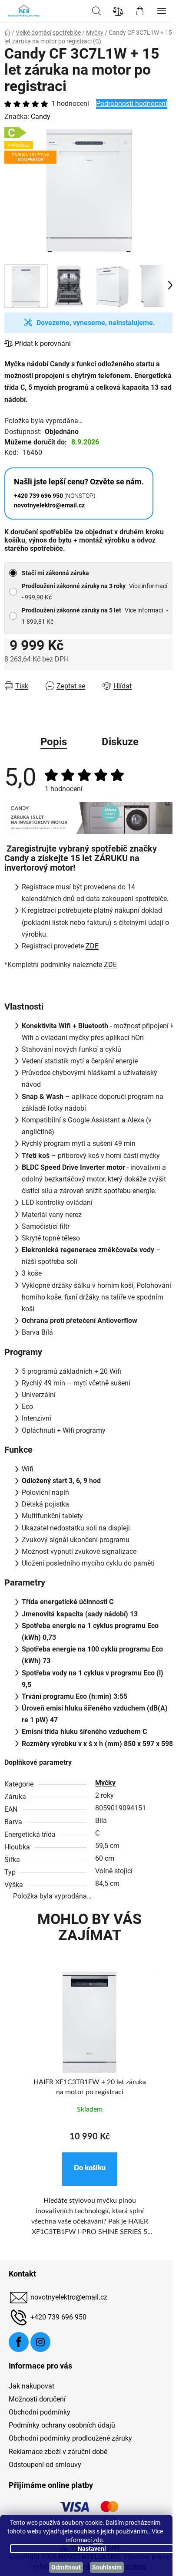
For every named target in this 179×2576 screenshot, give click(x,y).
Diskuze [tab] (120, 742)
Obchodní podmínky (40, 2412)
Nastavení (92, 2549)
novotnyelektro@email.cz (69, 2297)
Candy (41, 117)
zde (98, 2540)
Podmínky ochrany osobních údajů (62, 2425)
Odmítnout (66, 2567)
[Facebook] (19, 2342)
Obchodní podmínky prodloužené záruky (70, 2438)
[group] (89, 2114)
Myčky (105, 1783)
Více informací (148, 586)
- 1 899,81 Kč (95, 616)
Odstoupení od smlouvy (45, 2465)
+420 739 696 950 (58, 2317)
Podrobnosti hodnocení (132, 104)
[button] (90, 2169)
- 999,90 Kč (94, 592)
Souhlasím (107, 2567)
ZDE (92, 946)
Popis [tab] (54, 742)
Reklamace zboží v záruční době (58, 2452)
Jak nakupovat (31, 2386)
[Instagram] (40, 2342)
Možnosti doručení (37, 2399)
